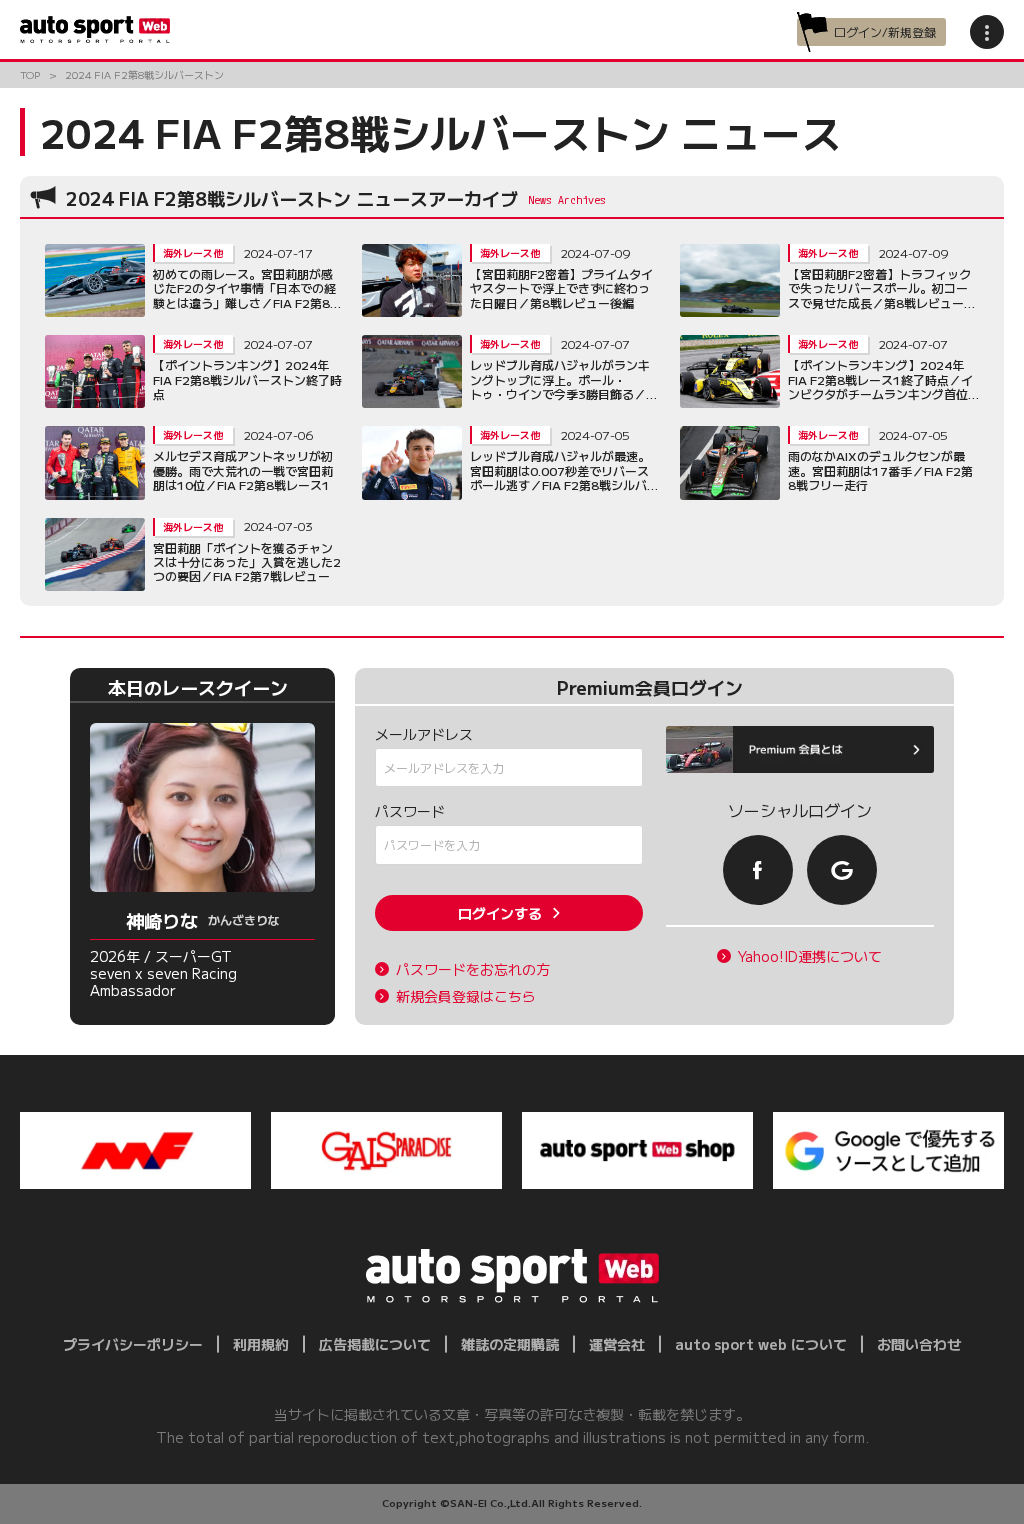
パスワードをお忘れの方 (473, 969)
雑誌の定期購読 (510, 1344)
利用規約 (261, 1344)
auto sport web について (761, 1344)
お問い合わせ (919, 1344)
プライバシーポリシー (133, 1344)
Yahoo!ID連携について (810, 956)
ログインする (500, 913)
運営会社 (617, 1344)
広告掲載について (375, 1344)
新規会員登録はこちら (466, 996)
